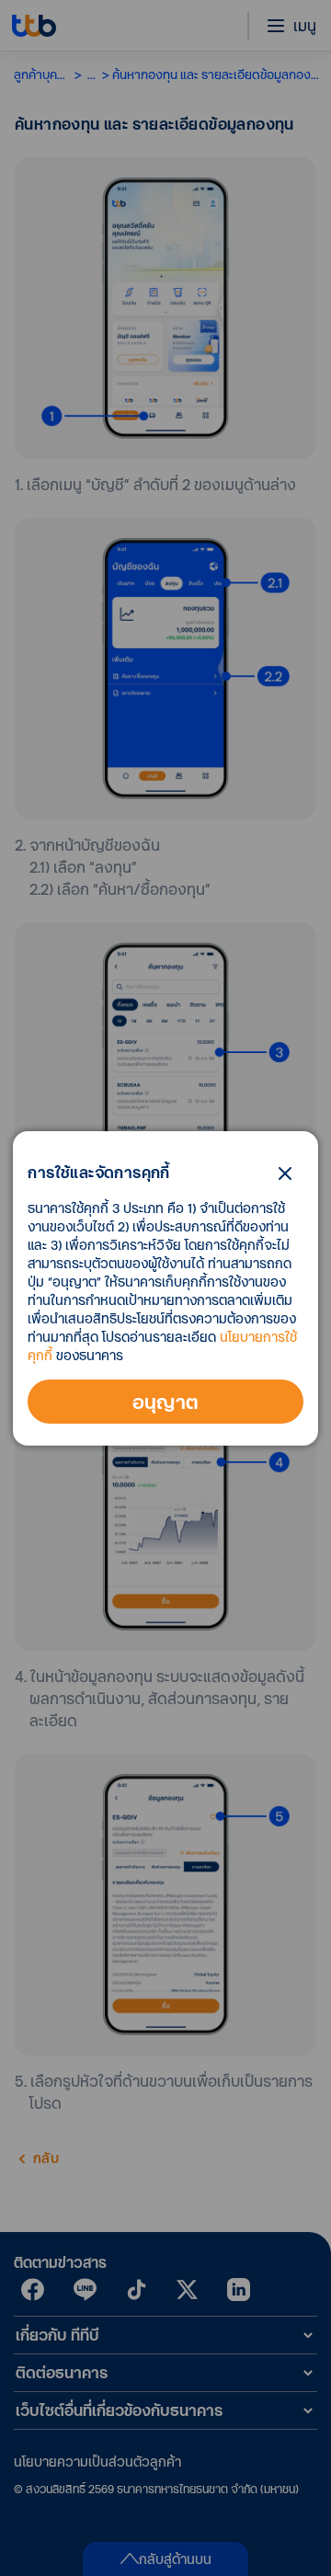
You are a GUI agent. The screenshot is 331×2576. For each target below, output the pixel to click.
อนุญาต (166, 1402)
